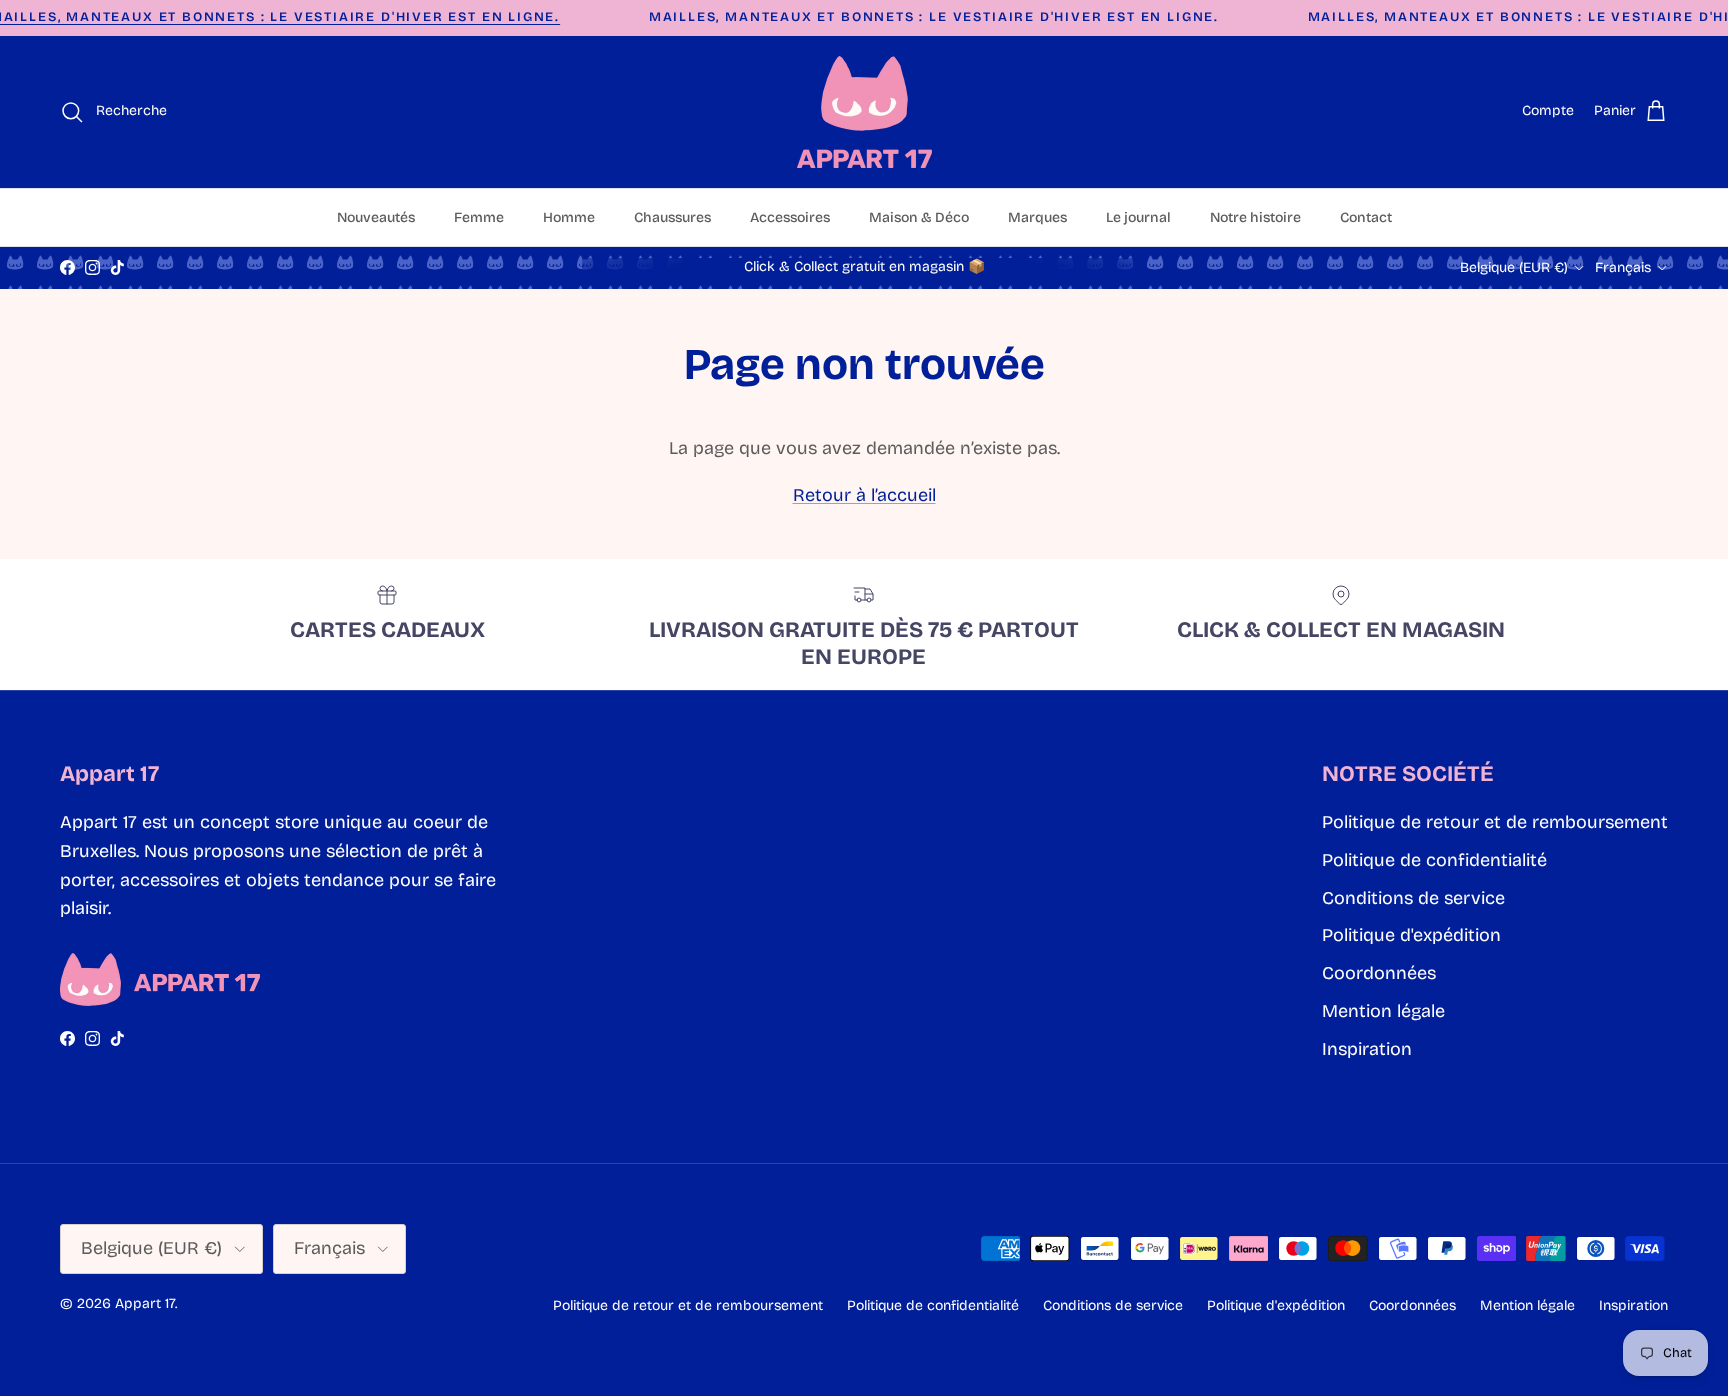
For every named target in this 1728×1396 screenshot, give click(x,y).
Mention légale (1383, 1011)
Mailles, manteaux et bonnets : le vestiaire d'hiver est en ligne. (934, 17)
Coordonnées (1379, 973)
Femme (479, 217)
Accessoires (790, 217)
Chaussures (672, 217)
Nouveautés (376, 217)
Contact (1366, 217)
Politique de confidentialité (1434, 860)
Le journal (1138, 217)
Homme (569, 217)
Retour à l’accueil (864, 495)
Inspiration (1367, 1049)
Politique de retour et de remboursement (1495, 822)
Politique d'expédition (1411, 935)
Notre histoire (1255, 217)
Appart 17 (145, 1303)
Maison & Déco (919, 217)
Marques (1037, 217)
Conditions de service (1413, 898)
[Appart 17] (864, 112)
